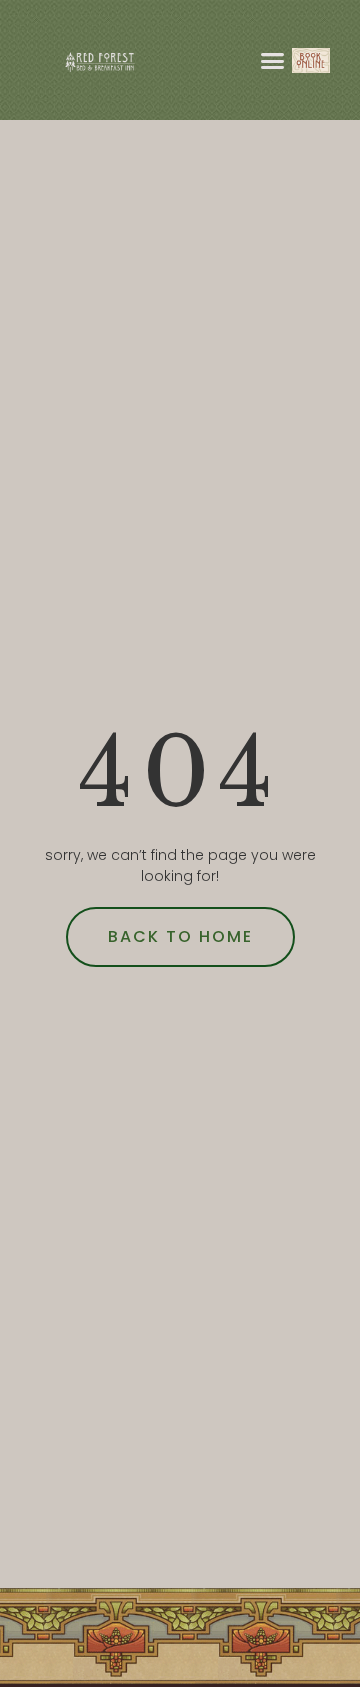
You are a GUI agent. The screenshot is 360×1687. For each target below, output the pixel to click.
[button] (273, 60)
